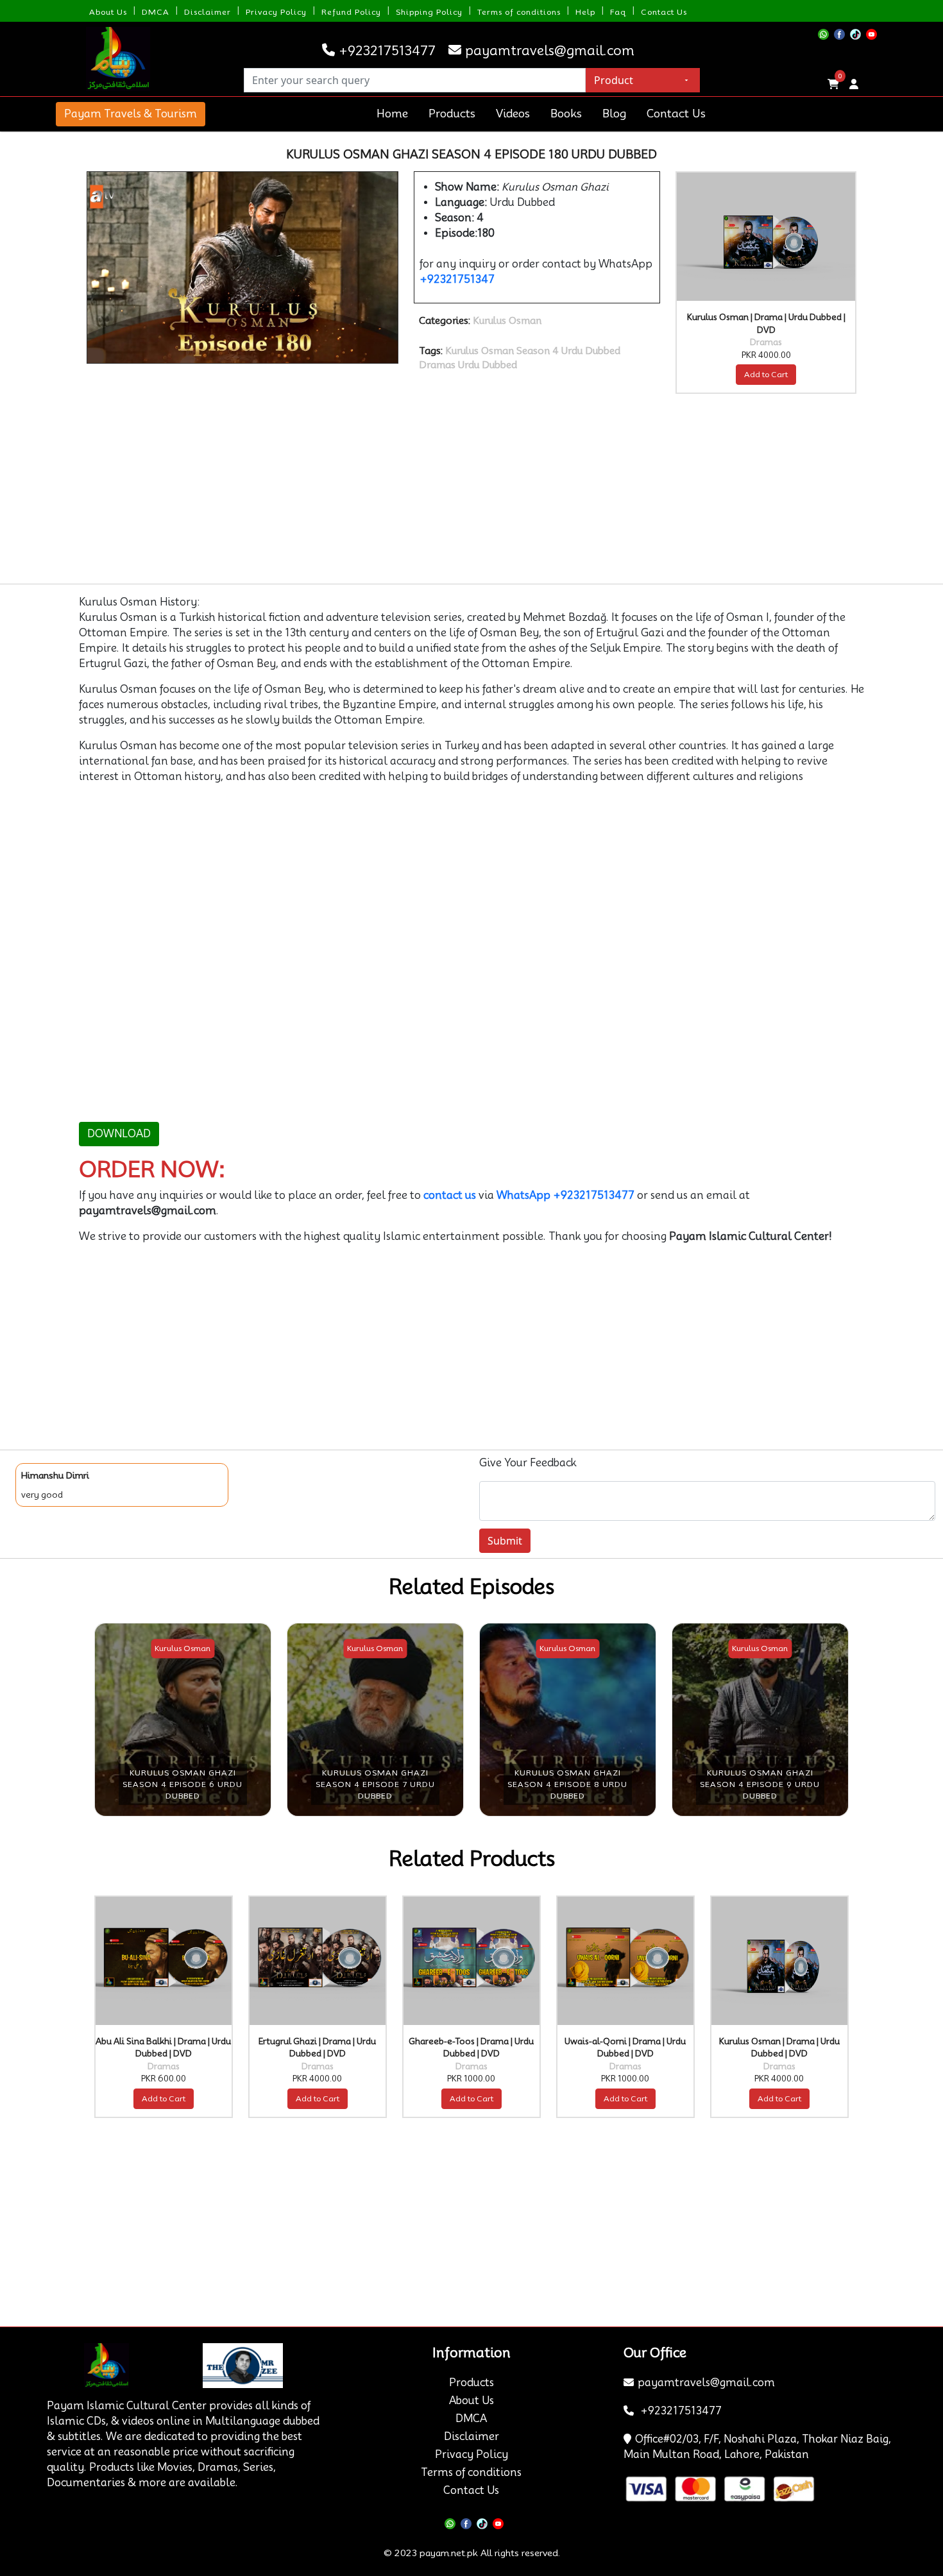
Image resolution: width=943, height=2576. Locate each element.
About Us (108, 12)
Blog (614, 114)
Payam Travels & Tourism (131, 114)
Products (452, 114)
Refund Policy (351, 12)
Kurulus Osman (507, 321)
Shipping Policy (429, 12)
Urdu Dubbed (488, 365)
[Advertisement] (464, 489)
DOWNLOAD (119, 1134)
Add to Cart (766, 374)
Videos (513, 114)
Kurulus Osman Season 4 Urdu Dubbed (533, 351)
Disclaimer (208, 12)
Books (566, 114)
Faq (618, 12)
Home (392, 114)
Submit (505, 1541)
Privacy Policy (276, 12)
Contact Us (664, 12)
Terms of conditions (519, 12)
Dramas (437, 365)
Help (585, 12)
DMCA (156, 12)
